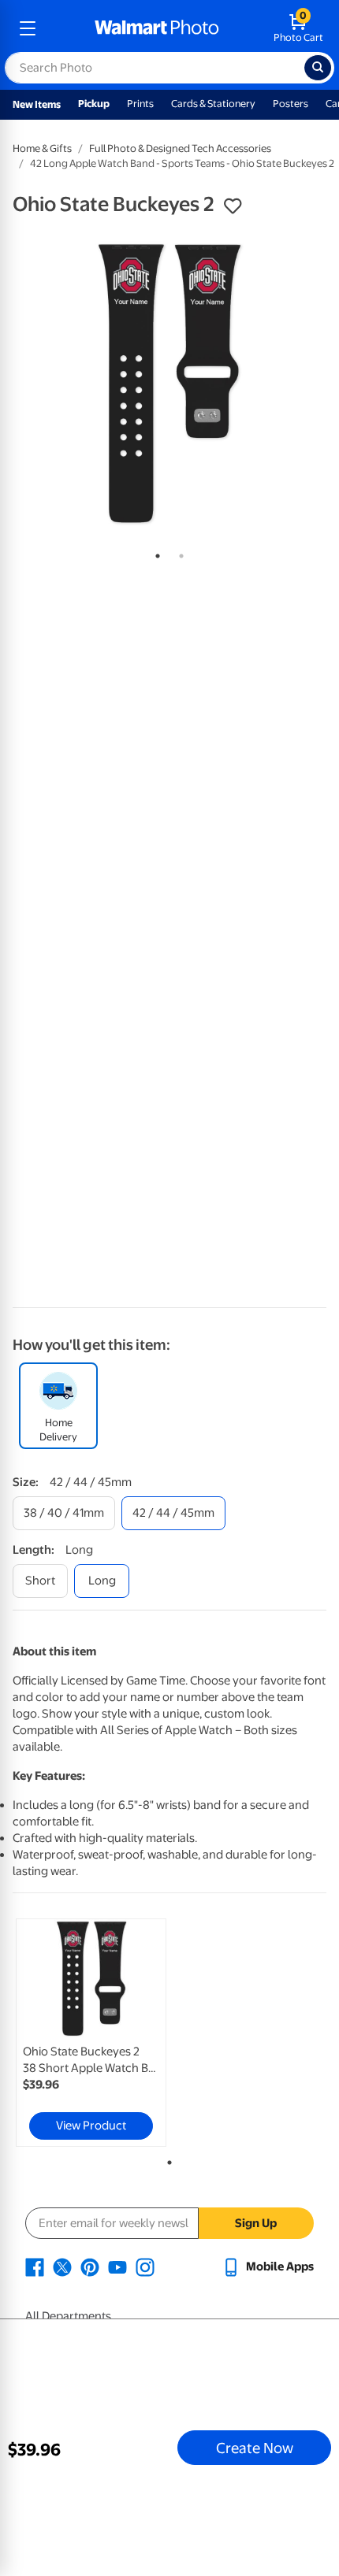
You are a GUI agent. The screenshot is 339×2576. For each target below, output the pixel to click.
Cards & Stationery (213, 104)
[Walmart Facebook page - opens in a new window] (35, 2267)
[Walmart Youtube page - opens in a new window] (117, 2267)
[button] (233, 206)
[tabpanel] (169, 384)
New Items (37, 104)
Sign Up (256, 2223)
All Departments (68, 2316)
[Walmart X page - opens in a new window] (62, 2267)
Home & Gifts (42, 148)
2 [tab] (178, 553)
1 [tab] (155, 553)
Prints (140, 104)
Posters (291, 104)
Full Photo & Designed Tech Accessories (180, 148)
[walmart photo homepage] (157, 28)
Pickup (94, 104)
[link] (91, 2033)
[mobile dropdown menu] (28, 28)
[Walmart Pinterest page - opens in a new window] (90, 2267)
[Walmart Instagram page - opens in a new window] (145, 2267)
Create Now (255, 2448)
